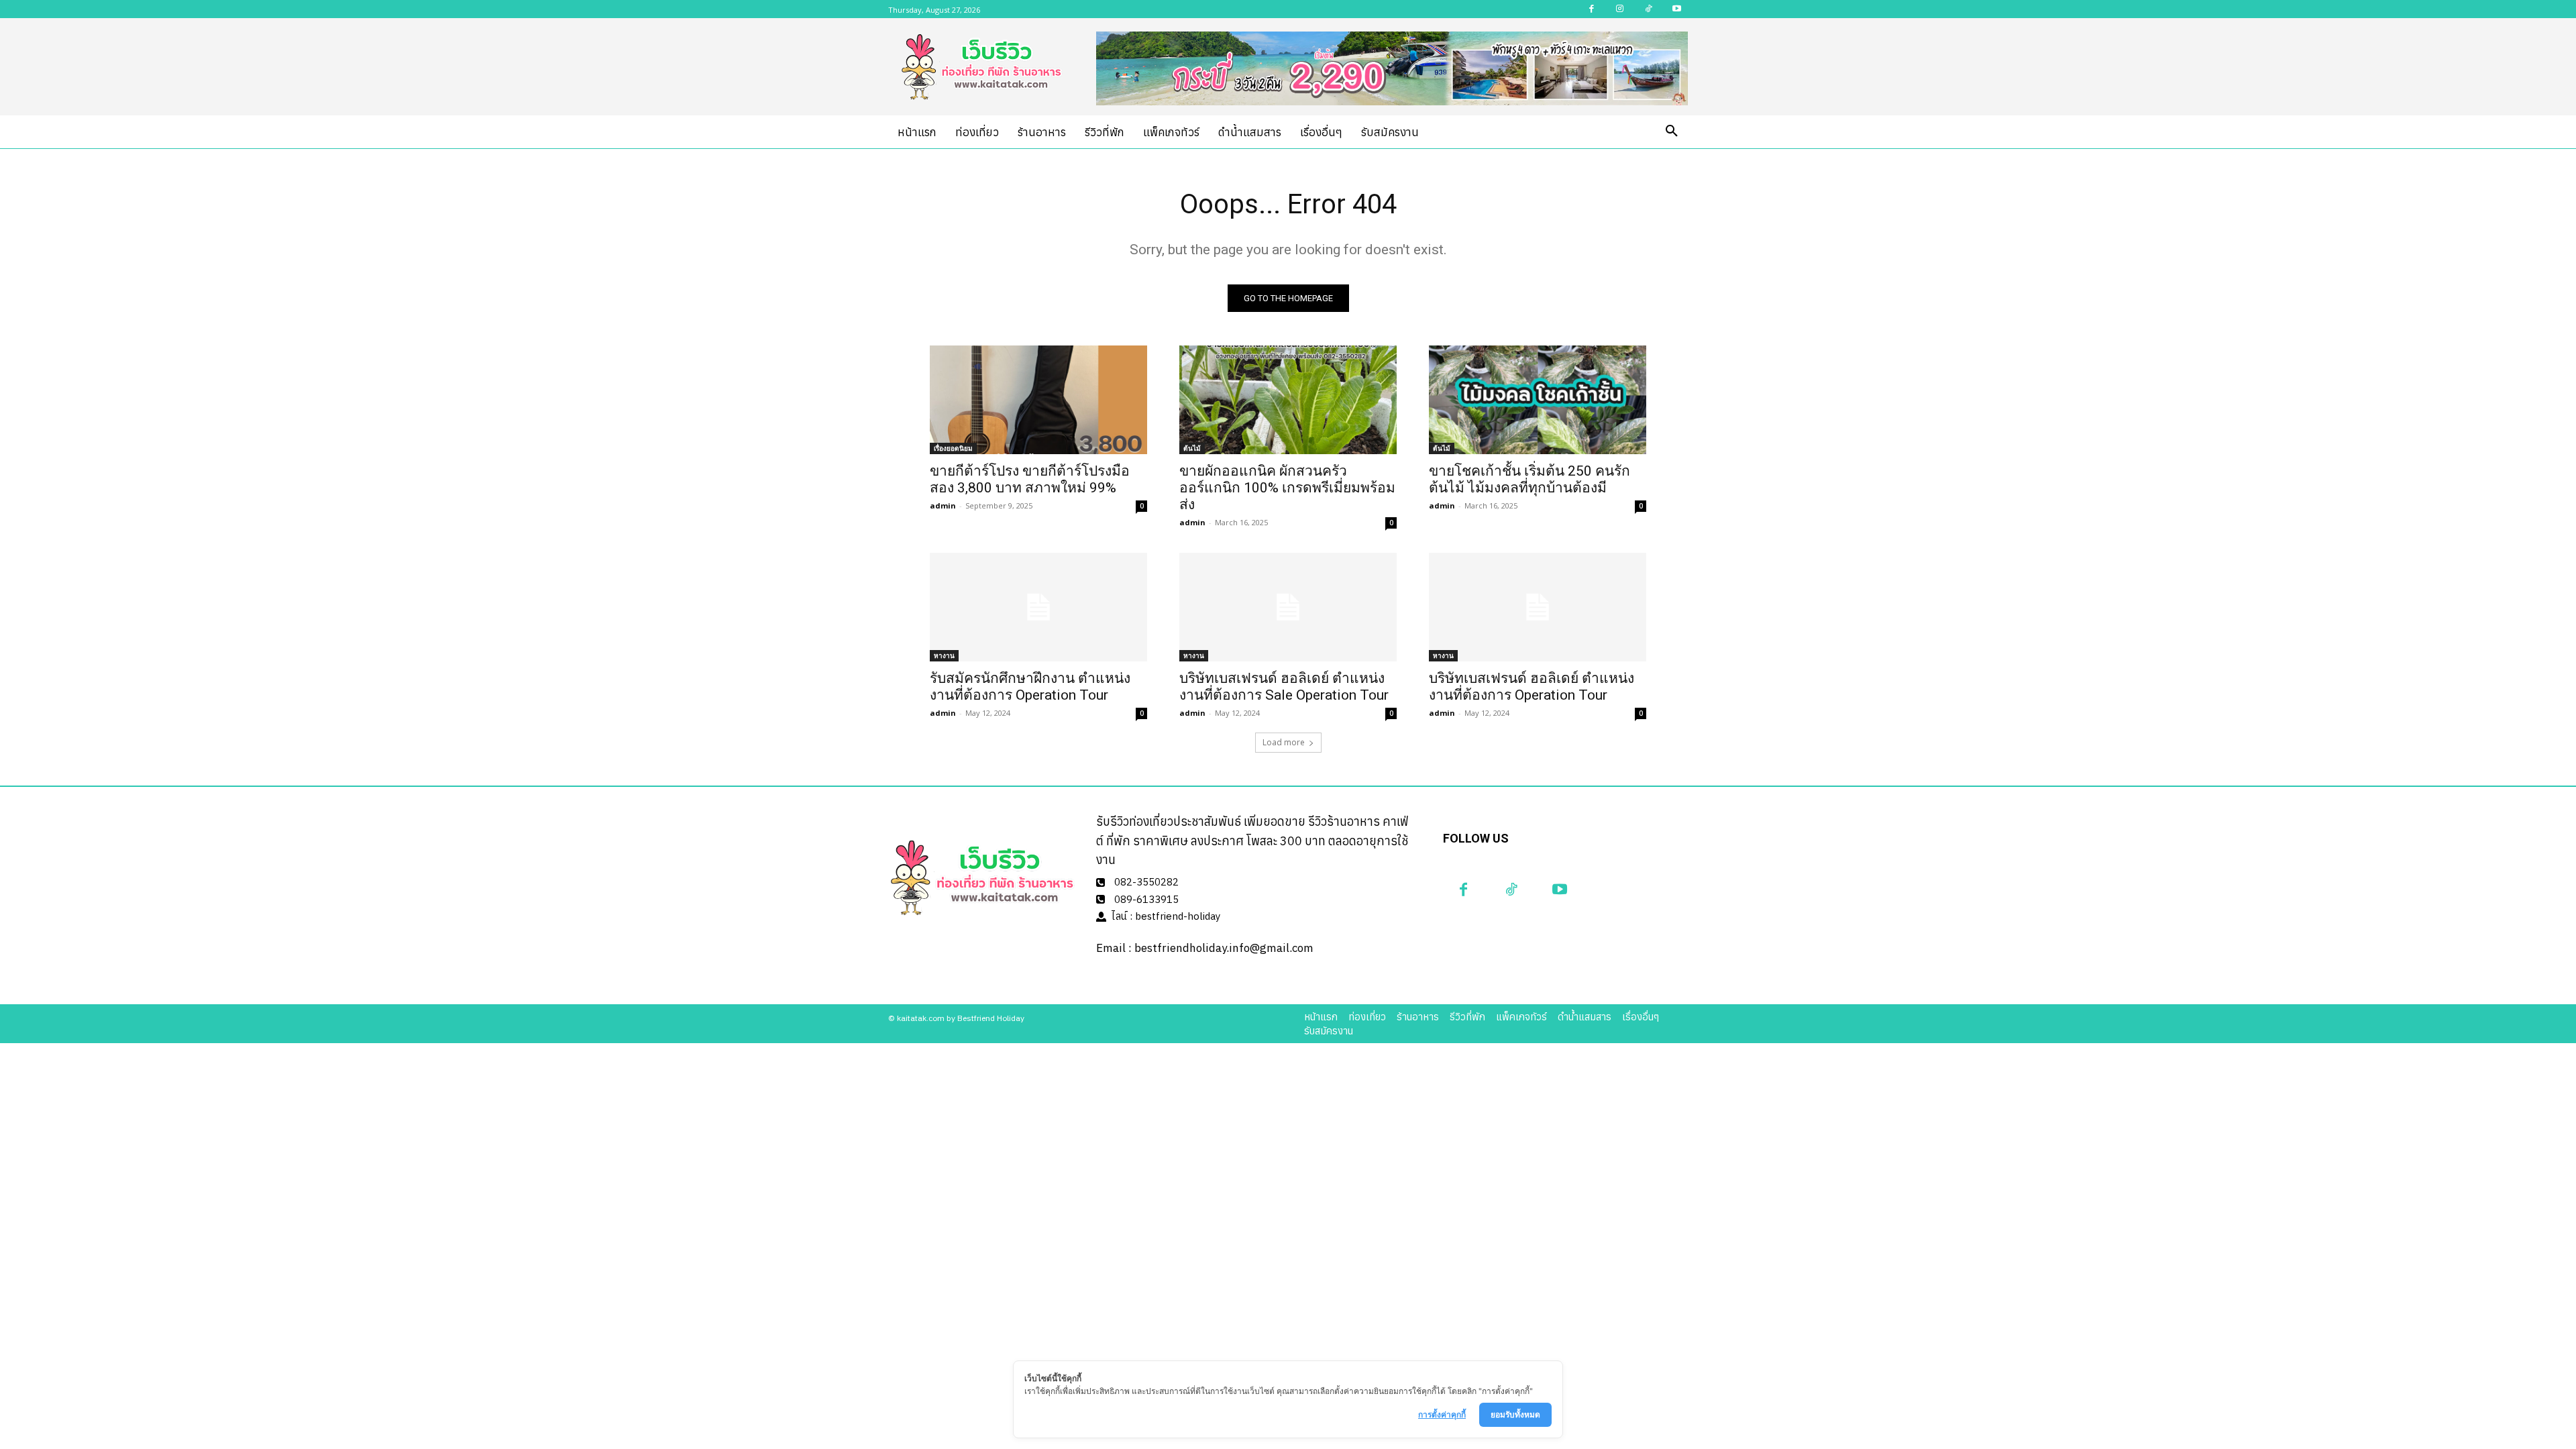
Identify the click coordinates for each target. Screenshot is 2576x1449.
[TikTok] (1511, 890)
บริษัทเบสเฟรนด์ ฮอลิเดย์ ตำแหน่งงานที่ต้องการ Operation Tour (1532, 687)
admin (943, 505)
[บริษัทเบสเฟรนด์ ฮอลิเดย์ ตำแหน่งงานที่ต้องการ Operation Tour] (1538, 607)
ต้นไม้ (1192, 448)
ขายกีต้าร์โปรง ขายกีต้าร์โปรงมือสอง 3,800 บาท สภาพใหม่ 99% (1030, 479)
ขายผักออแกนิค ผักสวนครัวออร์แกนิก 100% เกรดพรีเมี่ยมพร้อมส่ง (1287, 488)
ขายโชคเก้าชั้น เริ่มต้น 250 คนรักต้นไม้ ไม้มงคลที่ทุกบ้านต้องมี (1529, 479)
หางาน (944, 655)
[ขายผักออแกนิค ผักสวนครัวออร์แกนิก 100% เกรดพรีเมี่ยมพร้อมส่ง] (1288, 400)
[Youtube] (1560, 890)
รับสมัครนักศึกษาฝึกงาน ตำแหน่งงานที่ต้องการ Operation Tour (1030, 687)
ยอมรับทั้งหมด (1515, 1414)
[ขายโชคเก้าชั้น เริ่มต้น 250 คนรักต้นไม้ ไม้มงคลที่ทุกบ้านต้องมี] (1538, 400)
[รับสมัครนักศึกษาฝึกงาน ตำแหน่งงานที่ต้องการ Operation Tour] (1038, 607)
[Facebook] (1464, 890)
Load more (1284, 742)
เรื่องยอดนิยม (953, 448)
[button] (1672, 131)
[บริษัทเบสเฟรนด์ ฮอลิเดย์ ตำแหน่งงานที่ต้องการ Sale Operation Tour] (1288, 607)
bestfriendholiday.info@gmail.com (1224, 948)
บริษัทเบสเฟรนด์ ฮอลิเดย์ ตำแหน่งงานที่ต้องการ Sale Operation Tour (1284, 687)
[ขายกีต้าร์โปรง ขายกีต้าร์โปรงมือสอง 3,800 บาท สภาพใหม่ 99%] (1038, 400)
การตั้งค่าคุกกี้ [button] (1442, 1414)
